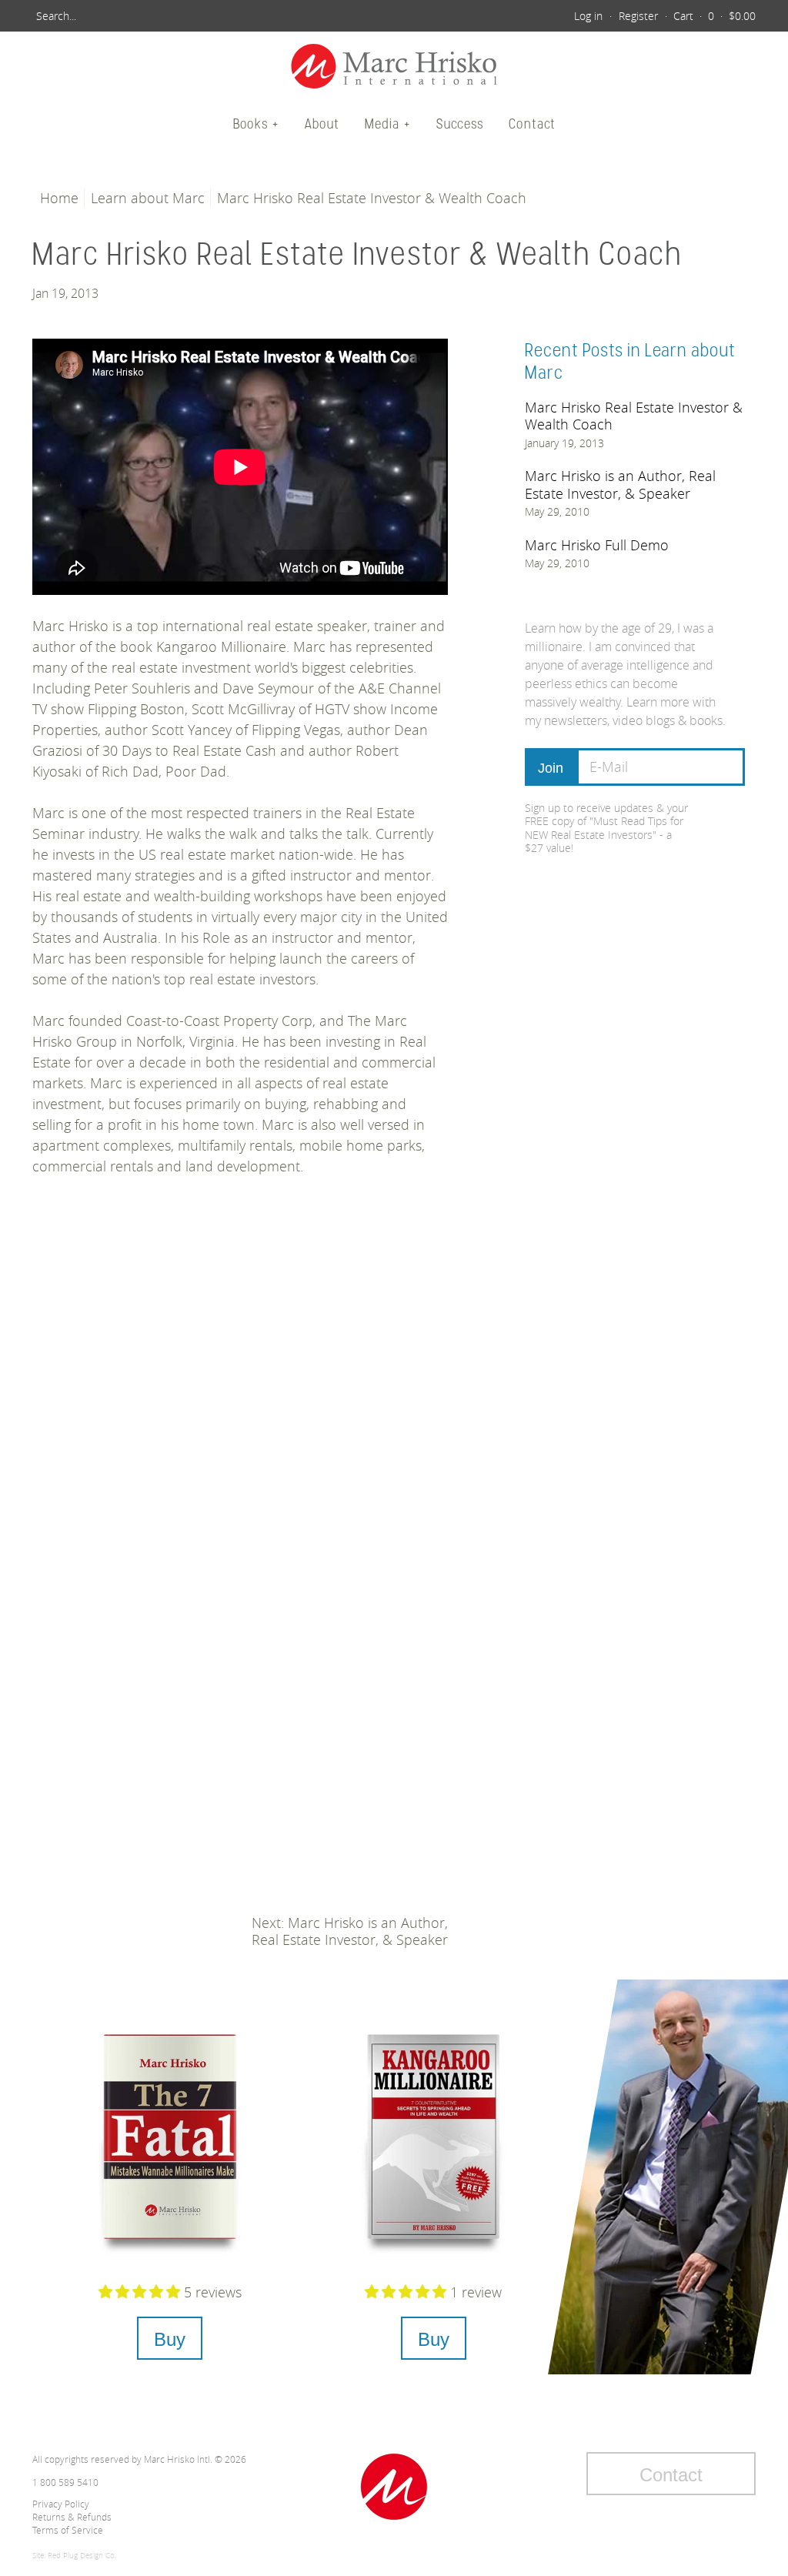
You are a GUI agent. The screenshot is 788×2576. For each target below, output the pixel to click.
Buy (170, 2339)
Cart (683, 16)
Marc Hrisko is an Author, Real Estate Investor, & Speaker (620, 484)
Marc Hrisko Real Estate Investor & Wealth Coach (634, 416)
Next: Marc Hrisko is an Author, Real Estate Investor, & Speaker (350, 1931)
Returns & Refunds (72, 2517)
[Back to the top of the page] (394, 2487)
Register (638, 16)
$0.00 (742, 16)
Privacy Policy (61, 2504)
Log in (588, 16)
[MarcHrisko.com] (394, 68)
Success (460, 124)
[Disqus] (240, 1421)
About (322, 124)
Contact (532, 124)
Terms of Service (68, 2530)
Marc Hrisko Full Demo (597, 545)
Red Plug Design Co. (82, 2556)
